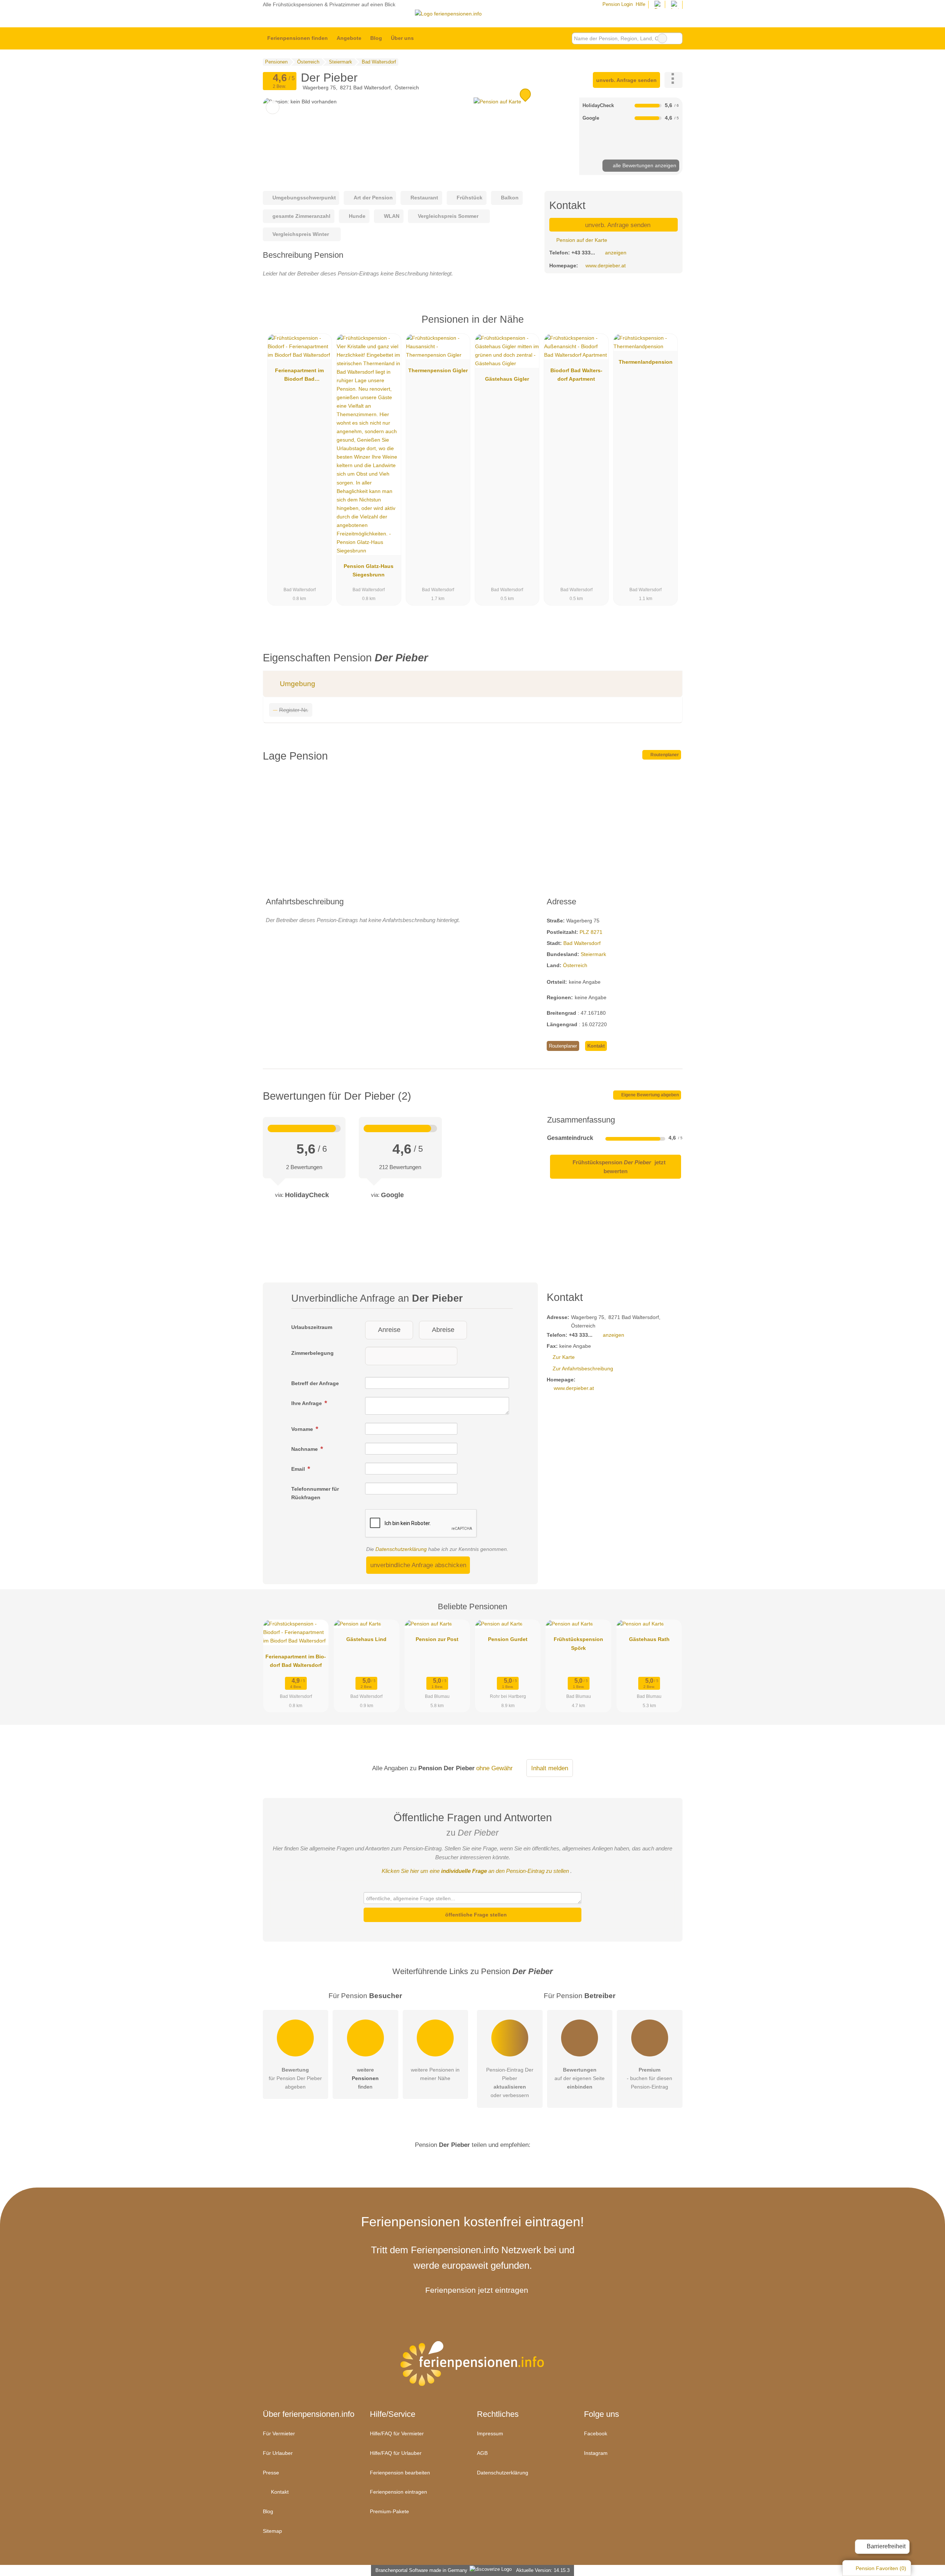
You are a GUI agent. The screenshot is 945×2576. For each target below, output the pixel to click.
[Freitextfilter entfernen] (662, 38)
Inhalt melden (550, 1768)
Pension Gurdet (508, 1639)
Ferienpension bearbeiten (400, 2473)
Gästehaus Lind (366, 1639)
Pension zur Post (437, 1639)
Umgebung (297, 684)
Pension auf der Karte (581, 240)
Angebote (349, 38)
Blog (376, 38)
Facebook (596, 2433)
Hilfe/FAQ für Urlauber (396, 2453)
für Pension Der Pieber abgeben (295, 2078)
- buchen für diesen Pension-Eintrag (650, 2078)
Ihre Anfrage (307, 1403)
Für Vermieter (279, 2433)
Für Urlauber (278, 2453)
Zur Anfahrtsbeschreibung (583, 1368)
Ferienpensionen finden (298, 38)
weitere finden (365, 2078)
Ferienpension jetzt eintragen (477, 2290)
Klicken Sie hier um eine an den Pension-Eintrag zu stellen (475, 1871)
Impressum (490, 2433)
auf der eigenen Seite (580, 2078)
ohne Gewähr (494, 1768)
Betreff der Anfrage (315, 1383)
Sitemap (272, 2531)
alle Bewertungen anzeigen (644, 165)
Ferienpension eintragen (398, 2492)
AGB (482, 2453)
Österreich (575, 965)
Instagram (596, 2453)
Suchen (677, 38)
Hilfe (640, 4)
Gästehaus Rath (649, 1639)
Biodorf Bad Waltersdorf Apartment (576, 375)
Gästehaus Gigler (507, 379)
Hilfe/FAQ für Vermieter (397, 2433)
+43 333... (583, 253)
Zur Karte (564, 1357)
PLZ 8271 (591, 932)
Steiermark (593, 954)
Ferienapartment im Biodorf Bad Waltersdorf (299, 376)
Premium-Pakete (389, 2511)
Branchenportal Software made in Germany (420, 2570)
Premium (667, 326)
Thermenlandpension (646, 362)
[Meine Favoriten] (429, 38)
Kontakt (596, 1046)
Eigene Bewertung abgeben (650, 1095)
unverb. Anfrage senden (626, 80)
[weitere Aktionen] (673, 80)
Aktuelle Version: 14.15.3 (543, 2570)
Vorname (303, 1429)
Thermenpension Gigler (438, 370)
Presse (271, 2473)
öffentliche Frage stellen (475, 1915)
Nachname (305, 1449)
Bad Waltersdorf (582, 943)
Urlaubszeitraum (312, 1327)
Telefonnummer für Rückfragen (315, 1493)
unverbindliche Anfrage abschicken (418, 1565)
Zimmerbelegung (312, 1353)
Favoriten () (881, 2568)
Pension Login (617, 4)
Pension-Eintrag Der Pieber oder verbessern (510, 2082)
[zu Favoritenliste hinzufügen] (273, 107)
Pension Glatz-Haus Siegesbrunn (369, 570)
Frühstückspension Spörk (578, 1643)
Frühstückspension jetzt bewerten (618, 1167)
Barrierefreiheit (885, 2546)
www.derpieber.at (606, 266)
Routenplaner (664, 755)
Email (299, 1469)
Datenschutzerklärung (401, 1549)
